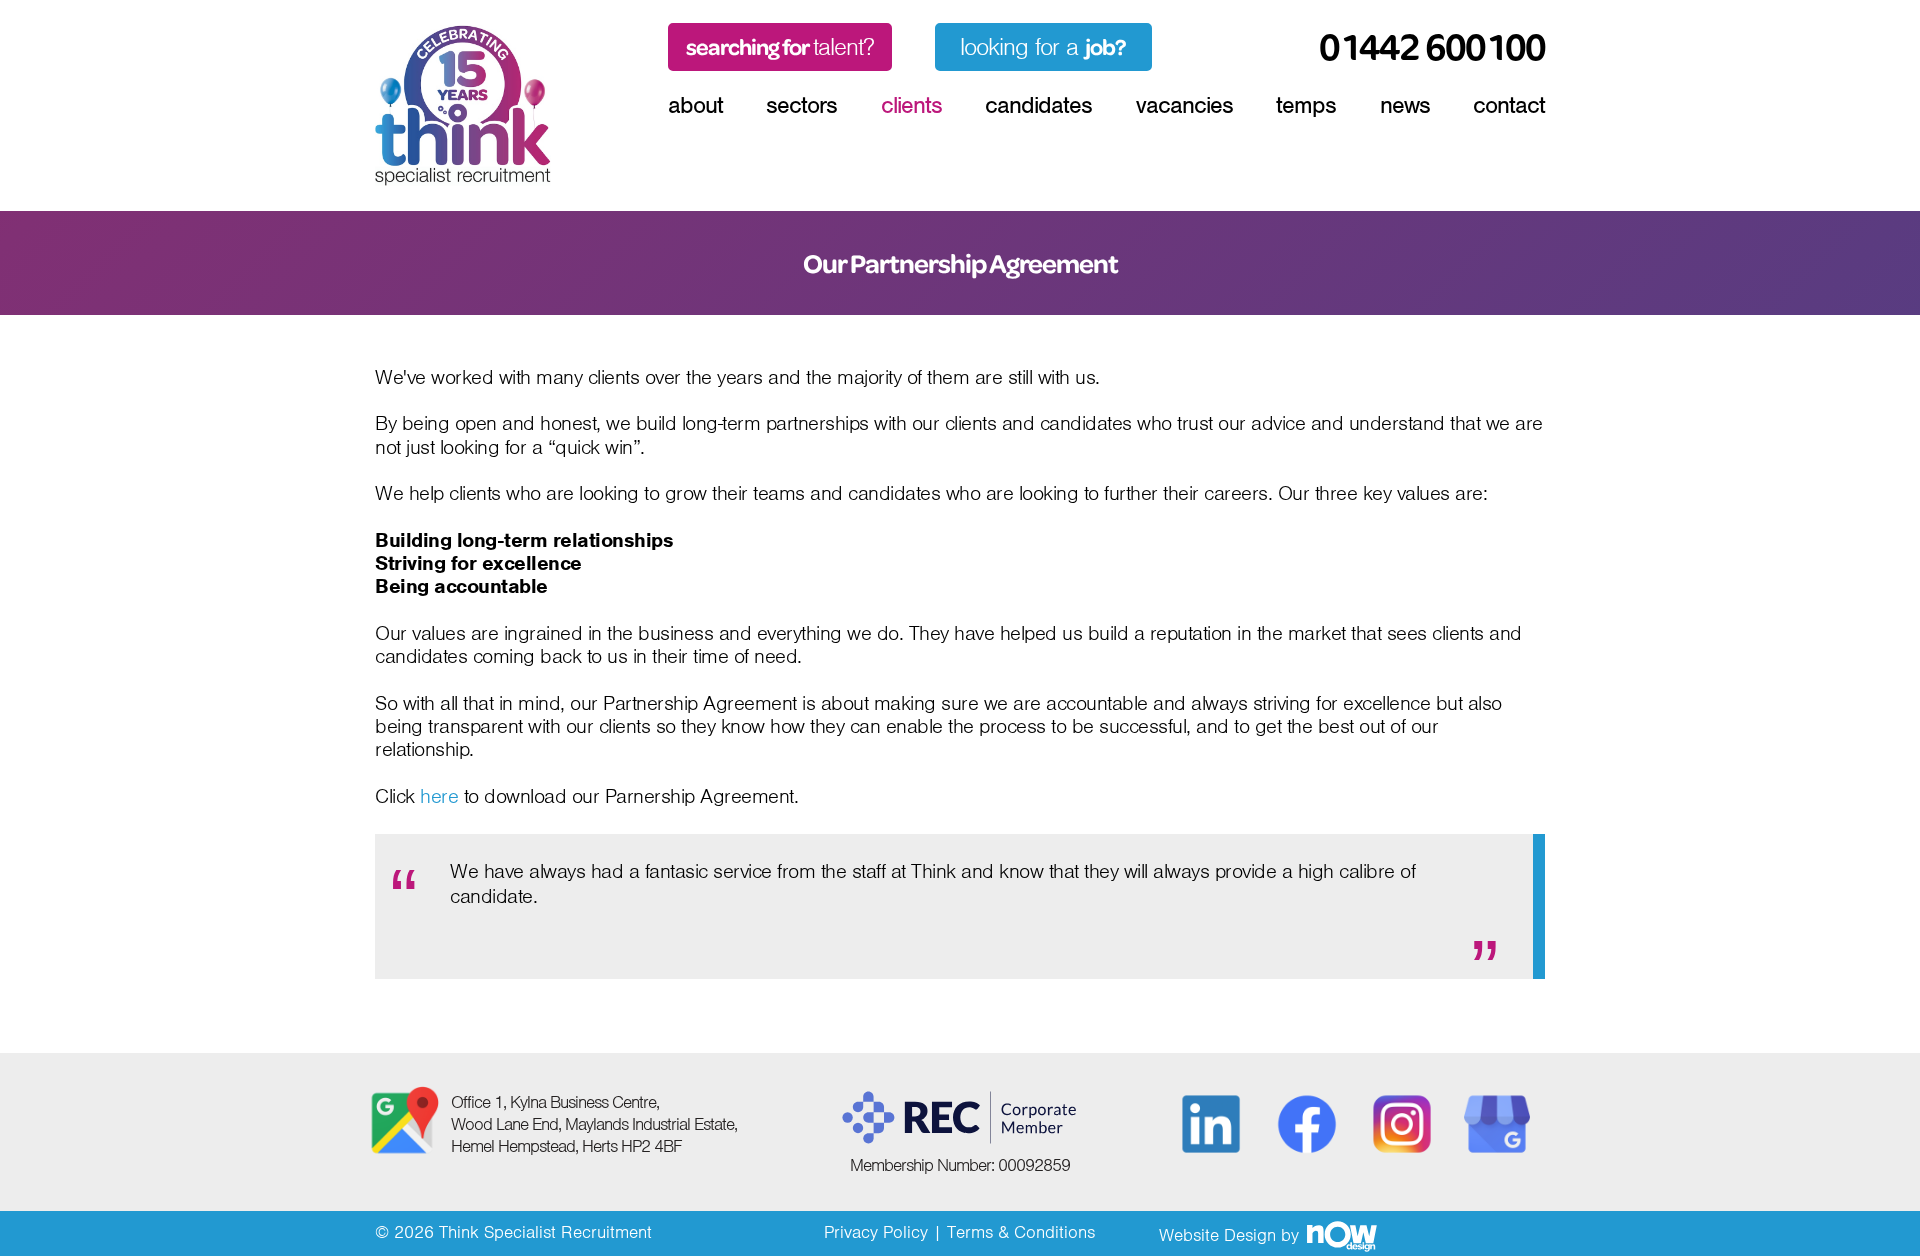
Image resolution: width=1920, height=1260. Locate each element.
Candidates (1038, 105)
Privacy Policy (876, 1232)
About (695, 105)
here (439, 797)
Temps (1306, 105)
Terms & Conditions (1021, 1232)
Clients (911, 105)
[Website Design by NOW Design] (1341, 1235)
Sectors (801, 105)
